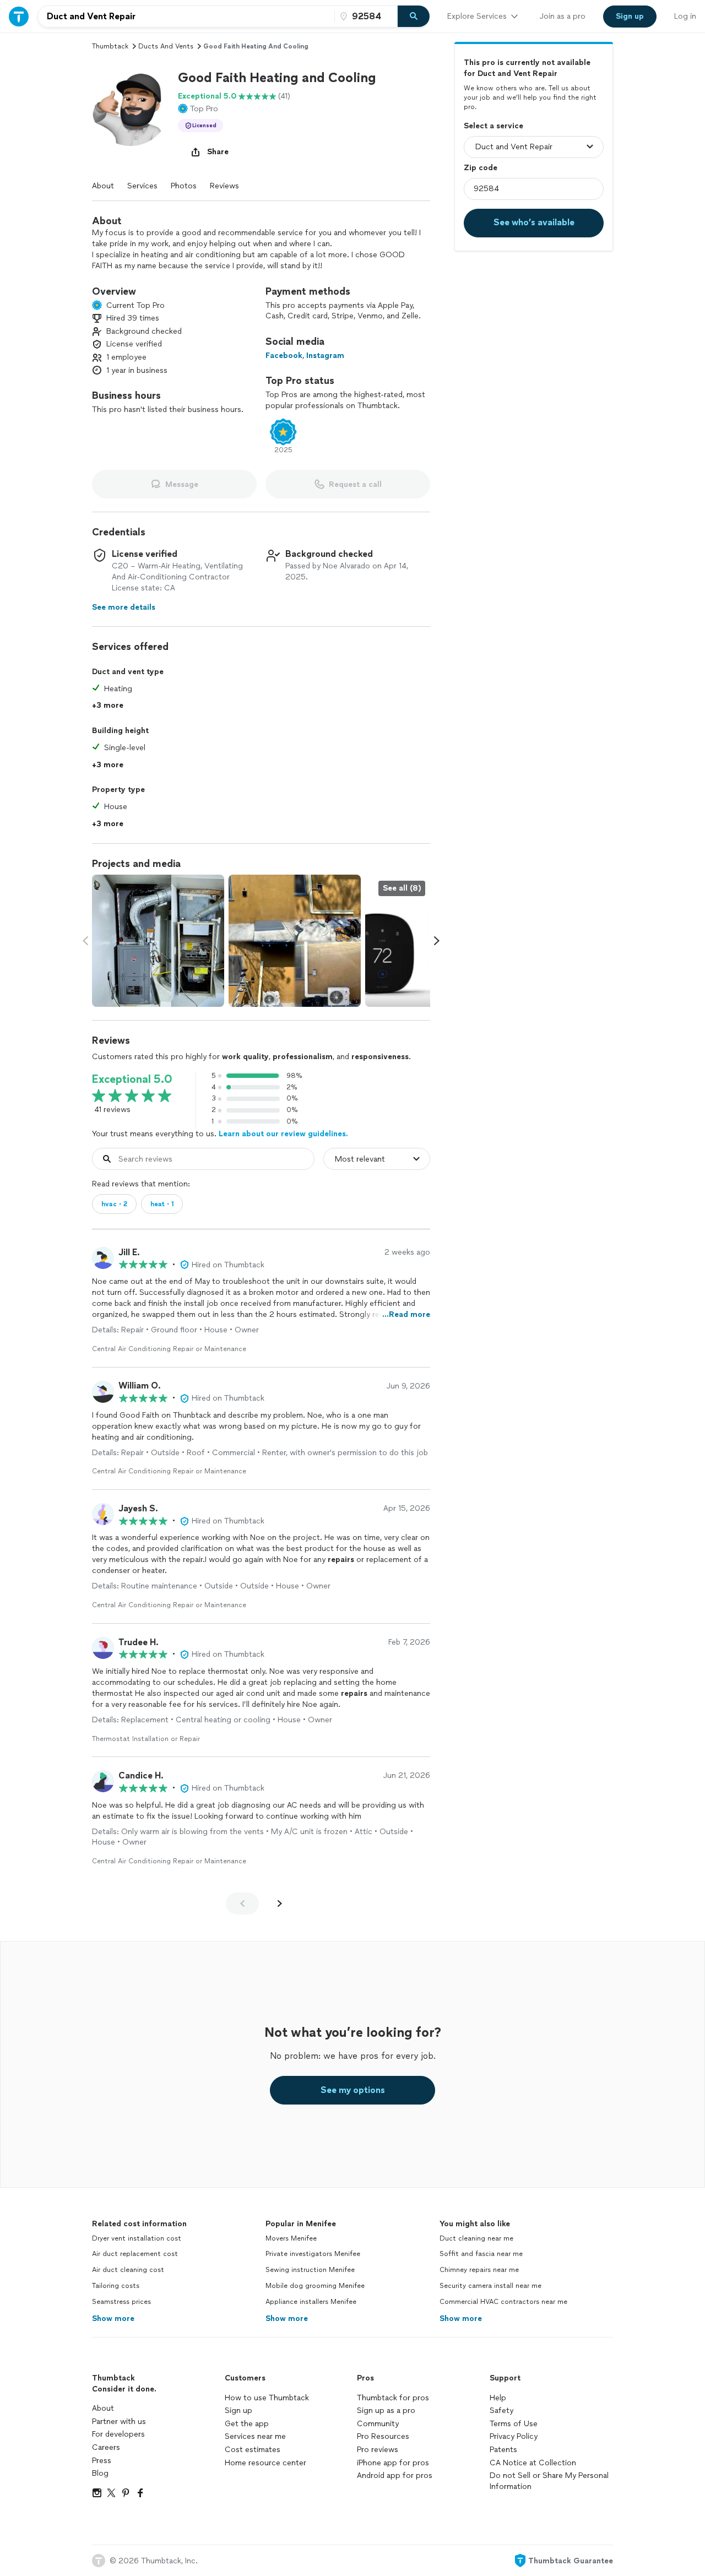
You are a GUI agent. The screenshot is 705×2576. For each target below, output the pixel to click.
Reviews (224, 186)
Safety (501, 2410)
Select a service (493, 125)
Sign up (238, 2410)
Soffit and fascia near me (481, 2254)
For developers (118, 2434)
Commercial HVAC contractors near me (503, 2302)
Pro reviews (378, 2450)
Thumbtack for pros (393, 2398)
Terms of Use (514, 2424)
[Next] (280, 1903)
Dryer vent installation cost (137, 2238)
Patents (503, 2450)
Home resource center (265, 2463)
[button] (131, 107)
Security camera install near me (490, 2286)
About (103, 186)
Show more (113, 2319)
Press (102, 2461)
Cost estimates (253, 2450)
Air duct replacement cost (135, 2254)
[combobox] (186, 17)
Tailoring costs (116, 2286)
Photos (184, 186)
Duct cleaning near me (476, 2238)
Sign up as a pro (386, 2410)
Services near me (255, 2436)
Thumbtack (110, 46)
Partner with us (119, 2422)
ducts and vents (166, 46)
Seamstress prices (121, 2302)
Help (498, 2398)
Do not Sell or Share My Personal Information (549, 2481)
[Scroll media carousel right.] (437, 941)
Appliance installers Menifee (311, 2302)
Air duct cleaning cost (128, 2270)
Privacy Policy (514, 2436)
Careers (106, 2447)
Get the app (247, 2424)
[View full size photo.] (158, 941)
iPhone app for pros (393, 2463)
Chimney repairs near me (479, 2270)
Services (142, 186)
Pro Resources (383, 2436)
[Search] (414, 17)
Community (378, 2424)
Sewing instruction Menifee (310, 2270)
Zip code (481, 167)
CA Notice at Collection (533, 2463)
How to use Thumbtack (267, 2398)
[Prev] (242, 1903)
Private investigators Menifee (313, 2254)
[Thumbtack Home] (19, 16)
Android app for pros (395, 2475)
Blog (100, 2473)
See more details (124, 607)
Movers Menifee (291, 2238)
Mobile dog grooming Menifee (315, 2286)
